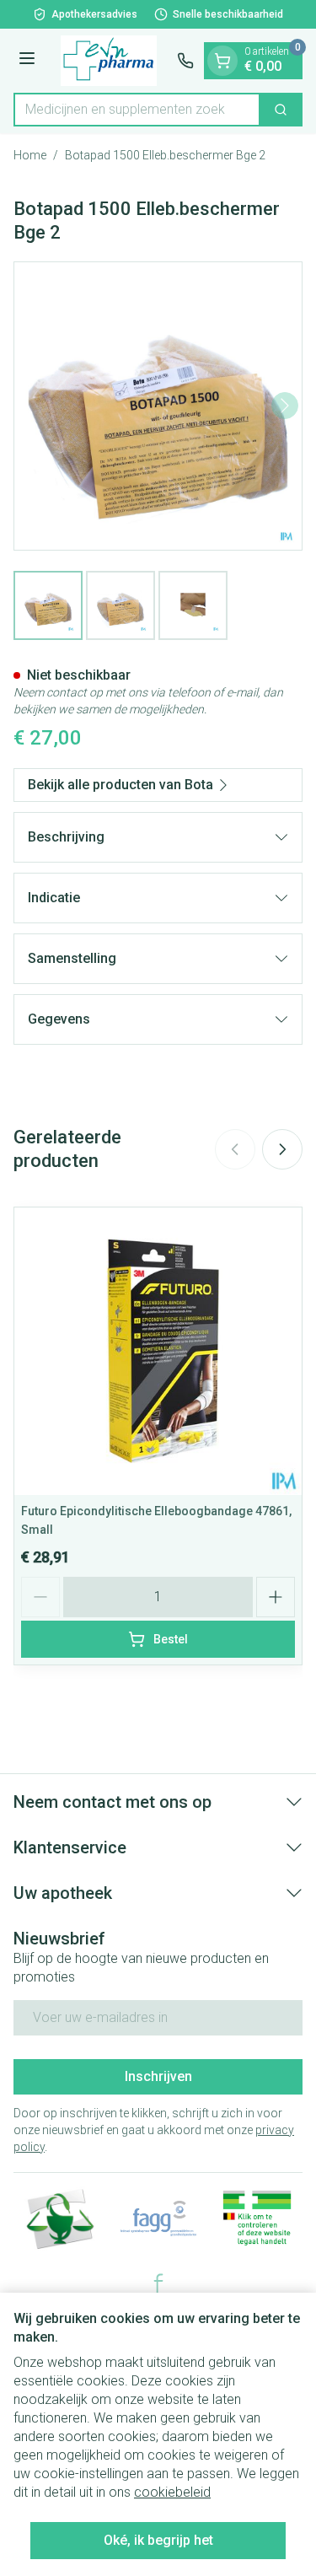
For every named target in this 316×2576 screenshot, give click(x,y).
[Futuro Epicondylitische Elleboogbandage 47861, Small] (158, 1351)
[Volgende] (285, 406)
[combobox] (137, 110)
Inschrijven (158, 2076)
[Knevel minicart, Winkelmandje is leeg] (222, 61)
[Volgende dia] (282, 1149)
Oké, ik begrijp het (158, 2540)
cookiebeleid (172, 2492)
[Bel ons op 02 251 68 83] (185, 61)
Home (30, 155)
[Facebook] (158, 2283)
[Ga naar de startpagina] (109, 61)
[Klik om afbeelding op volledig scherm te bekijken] (158, 406)
